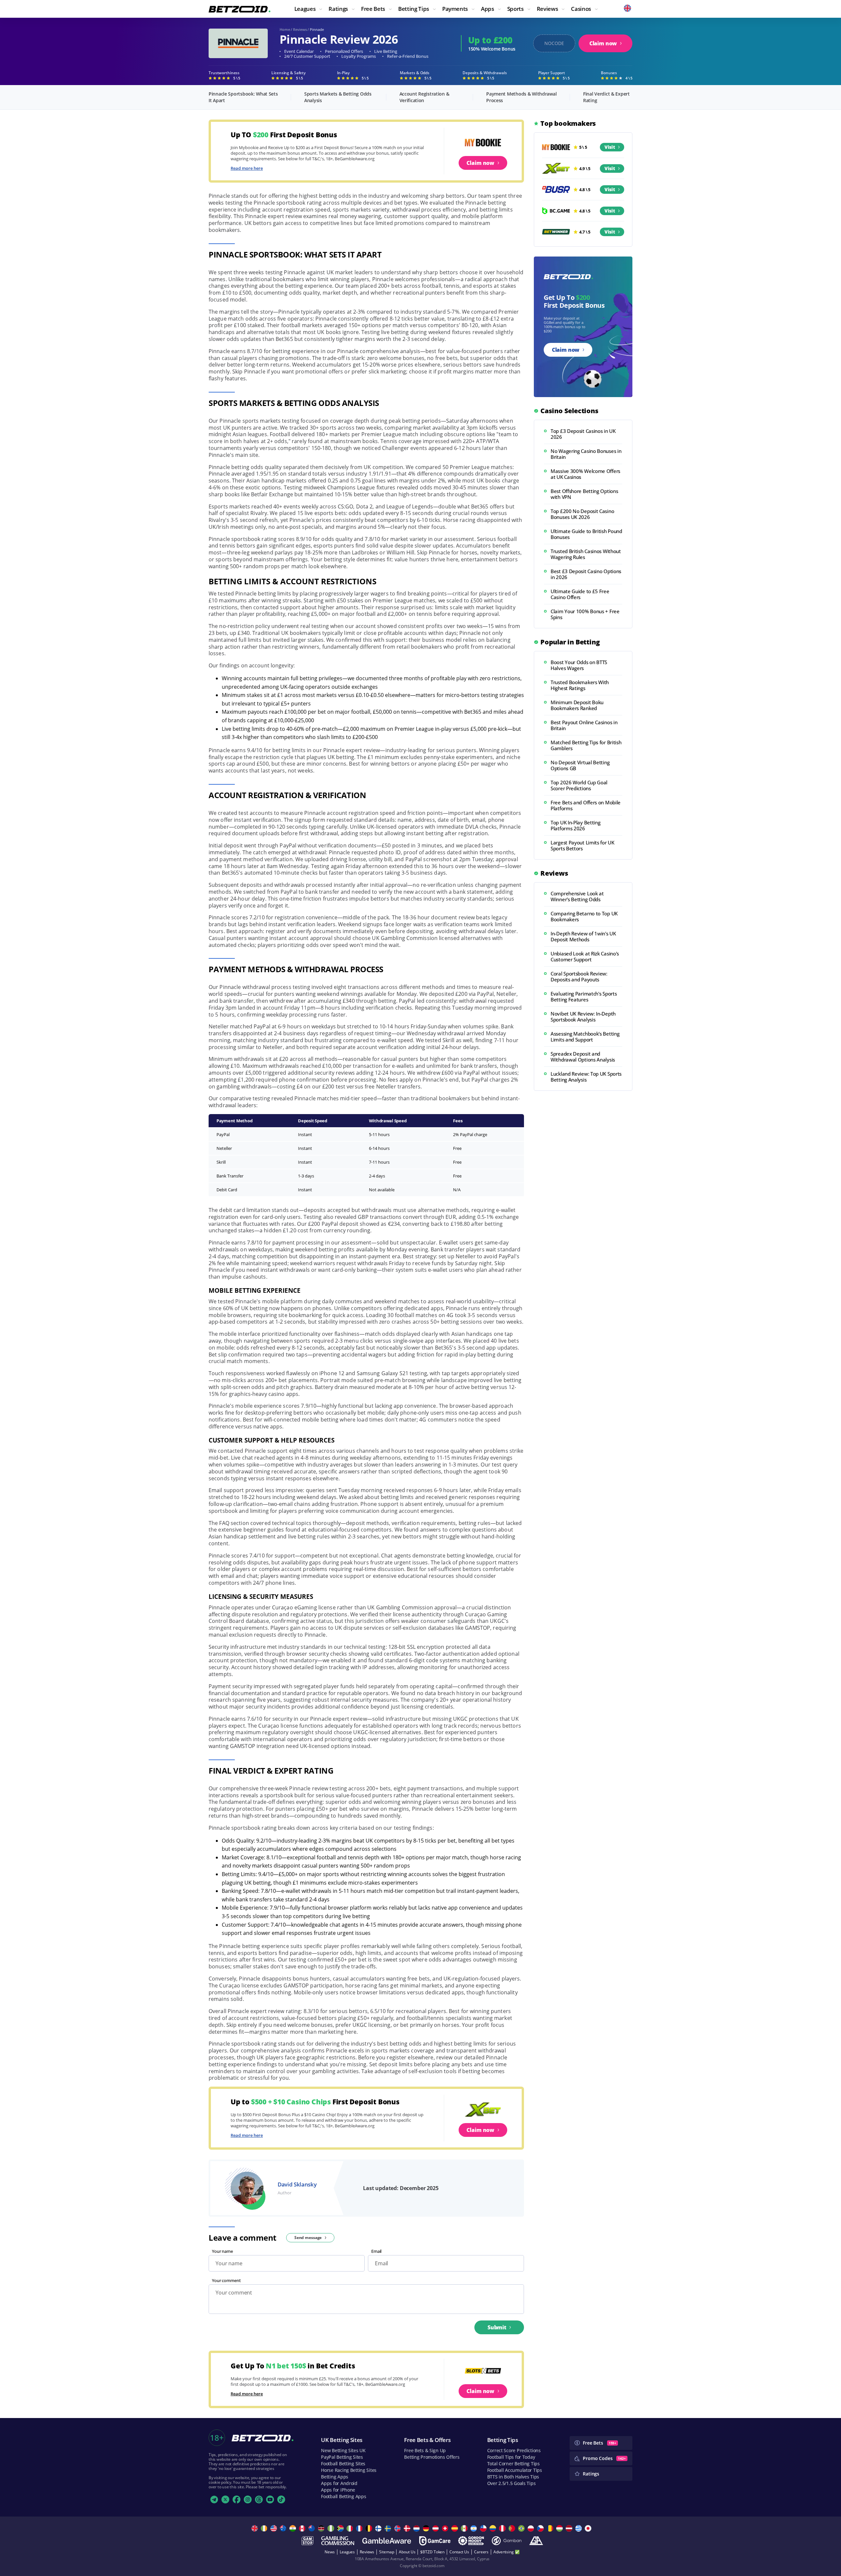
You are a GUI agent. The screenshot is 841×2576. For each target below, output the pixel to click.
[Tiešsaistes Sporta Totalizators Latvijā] (570, 2528)
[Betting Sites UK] (255, 2528)
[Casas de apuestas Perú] (503, 2528)
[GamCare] (435, 2541)
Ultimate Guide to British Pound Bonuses (586, 534)
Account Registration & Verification (424, 97)
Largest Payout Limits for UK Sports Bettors (582, 845)
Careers (481, 2552)
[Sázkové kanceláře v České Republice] (541, 2528)
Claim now (603, 43)
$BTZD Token (432, 2552)
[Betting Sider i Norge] (398, 2528)
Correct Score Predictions (514, 2450)
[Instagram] (248, 2499)
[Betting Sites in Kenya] (322, 2528)
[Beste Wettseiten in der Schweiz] (446, 2528)
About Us (407, 2552)
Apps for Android (339, 2483)
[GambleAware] (387, 2541)
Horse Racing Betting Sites (349, 2470)
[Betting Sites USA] (274, 2528)
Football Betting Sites (343, 2464)
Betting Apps (335, 2477)
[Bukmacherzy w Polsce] (532, 2528)
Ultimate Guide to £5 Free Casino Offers (580, 594)
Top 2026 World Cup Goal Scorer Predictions (579, 785)
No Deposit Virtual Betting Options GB (580, 765)
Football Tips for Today (511, 2457)
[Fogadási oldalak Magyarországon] (560, 2528)
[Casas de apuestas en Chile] (484, 2528)
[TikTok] (281, 2499)
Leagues (347, 2552)
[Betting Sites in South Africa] (341, 2528)
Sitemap (386, 2552)
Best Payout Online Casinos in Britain (584, 725)
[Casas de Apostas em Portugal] (513, 2528)
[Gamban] (507, 2541)
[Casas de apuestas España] (455, 2528)
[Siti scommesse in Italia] (351, 2528)
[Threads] (259, 2499)
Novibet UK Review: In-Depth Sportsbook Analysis (583, 1017)
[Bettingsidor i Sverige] (389, 2528)
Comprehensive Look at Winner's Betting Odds (577, 896)
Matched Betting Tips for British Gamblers (586, 745)
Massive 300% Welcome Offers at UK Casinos (585, 474)
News (330, 2552)
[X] (225, 2499)
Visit (610, 147)
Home (285, 29)
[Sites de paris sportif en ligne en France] (360, 2528)
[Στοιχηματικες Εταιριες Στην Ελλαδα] (579, 2528)
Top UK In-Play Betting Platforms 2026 (575, 825)
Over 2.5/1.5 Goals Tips (511, 2483)
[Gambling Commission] (338, 2541)
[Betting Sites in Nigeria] (332, 2528)
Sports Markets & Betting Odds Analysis (338, 97)
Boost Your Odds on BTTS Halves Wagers (579, 665)
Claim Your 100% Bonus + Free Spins (585, 614)
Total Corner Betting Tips (513, 2464)
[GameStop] (307, 2541)
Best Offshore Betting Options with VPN (584, 494)
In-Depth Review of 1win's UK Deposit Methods (583, 936)
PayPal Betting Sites (342, 2457)
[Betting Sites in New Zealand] (313, 2528)
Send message (308, 2238)
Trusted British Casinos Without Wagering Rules (586, 554)
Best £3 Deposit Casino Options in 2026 (586, 574)
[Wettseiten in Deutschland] (427, 2528)
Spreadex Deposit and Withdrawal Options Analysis (583, 1057)
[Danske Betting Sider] (408, 2528)
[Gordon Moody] (471, 2541)
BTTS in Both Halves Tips (513, 2477)
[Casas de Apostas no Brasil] (522, 2528)
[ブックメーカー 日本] (589, 2528)
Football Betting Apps (343, 2496)
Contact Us (459, 2552)
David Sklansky (297, 2184)
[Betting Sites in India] (294, 2528)
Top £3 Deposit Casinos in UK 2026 (583, 434)
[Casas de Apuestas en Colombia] (494, 2528)
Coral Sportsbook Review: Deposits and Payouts (579, 976)
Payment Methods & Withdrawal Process (521, 97)
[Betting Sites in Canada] (303, 2528)
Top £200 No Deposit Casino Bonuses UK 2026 (582, 514)
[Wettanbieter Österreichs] (436, 2528)
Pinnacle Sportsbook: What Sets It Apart (243, 97)
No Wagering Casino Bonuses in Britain (586, 454)
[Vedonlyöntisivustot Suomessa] (379, 2528)
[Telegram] (214, 2499)
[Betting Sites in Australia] (284, 2528)
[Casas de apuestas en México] (465, 2528)
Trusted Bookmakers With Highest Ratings (580, 685)
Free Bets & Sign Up (425, 2450)
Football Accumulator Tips (515, 2470)
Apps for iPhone (338, 2490)
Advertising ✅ (506, 2552)
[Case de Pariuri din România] (551, 2528)
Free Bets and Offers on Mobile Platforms (586, 805)
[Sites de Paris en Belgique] (370, 2528)
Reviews (300, 29)
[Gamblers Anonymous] (536, 2541)
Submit (497, 2327)
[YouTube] (270, 2499)
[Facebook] (237, 2499)
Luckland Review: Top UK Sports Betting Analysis (586, 1077)
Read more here (247, 168)
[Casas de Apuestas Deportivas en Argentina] (475, 2528)
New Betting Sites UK (343, 2450)
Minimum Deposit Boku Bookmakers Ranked (577, 705)
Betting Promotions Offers (432, 2457)
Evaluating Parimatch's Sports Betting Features (584, 997)
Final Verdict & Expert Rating (606, 97)
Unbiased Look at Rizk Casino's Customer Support (585, 956)
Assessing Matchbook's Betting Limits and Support (585, 1037)
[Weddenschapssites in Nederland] (417, 2528)
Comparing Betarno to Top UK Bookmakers (584, 916)
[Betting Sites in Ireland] (265, 2528)
